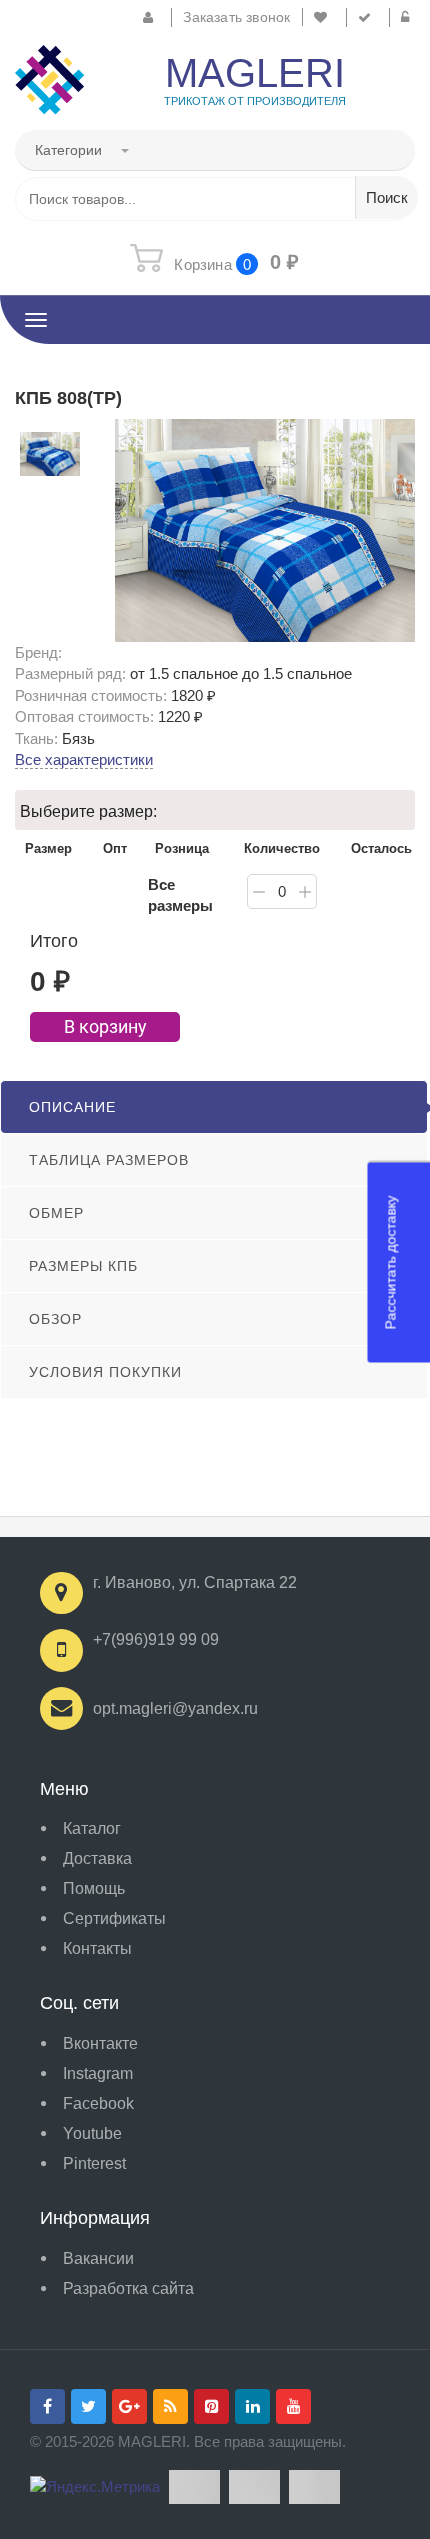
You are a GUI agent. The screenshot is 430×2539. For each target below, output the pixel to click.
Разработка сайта (128, 2288)
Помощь (94, 1888)
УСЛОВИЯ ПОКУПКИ (105, 1372)
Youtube (92, 2133)
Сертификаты (114, 1918)
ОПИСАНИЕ (72, 1107)
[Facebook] (47, 2406)
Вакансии (98, 2258)
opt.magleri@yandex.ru (175, 1708)
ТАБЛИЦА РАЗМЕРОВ (109, 1160)
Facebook (98, 2103)
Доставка (97, 1858)
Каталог (92, 1828)
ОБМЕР (56, 1213)
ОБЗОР (55, 1319)
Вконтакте (100, 2043)
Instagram (98, 2073)
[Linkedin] (252, 2406)
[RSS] (170, 2406)
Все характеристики (84, 759)
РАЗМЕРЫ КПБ (83, 1266)
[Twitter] (88, 2406)
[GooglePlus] (129, 2406)
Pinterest (94, 2163)
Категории (70, 150)
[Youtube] (293, 2406)
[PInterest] (211, 2406)
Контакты (97, 1948)
